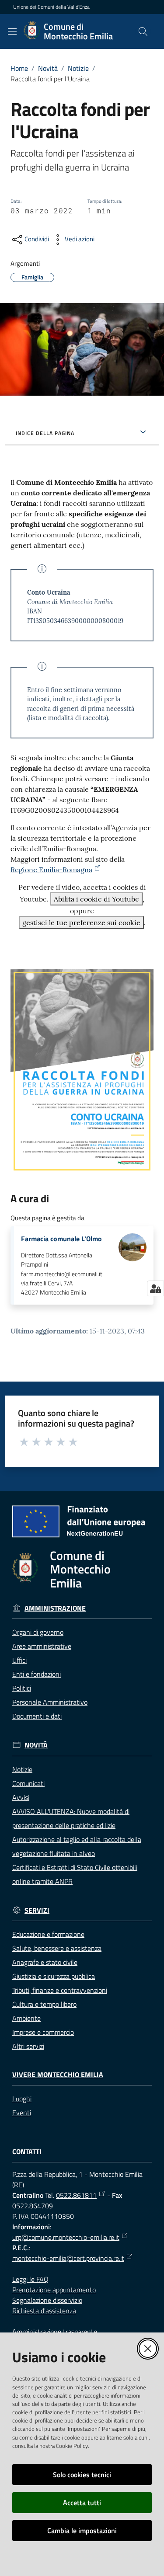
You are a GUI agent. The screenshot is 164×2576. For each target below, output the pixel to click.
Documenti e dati (37, 1716)
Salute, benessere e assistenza (57, 1948)
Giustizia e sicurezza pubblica (54, 1976)
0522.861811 (76, 2195)
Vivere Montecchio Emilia (58, 2075)
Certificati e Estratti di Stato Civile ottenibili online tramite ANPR (75, 1874)
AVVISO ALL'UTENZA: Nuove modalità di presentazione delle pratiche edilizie (71, 1818)
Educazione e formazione (48, 1934)
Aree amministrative (42, 1646)
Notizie (78, 68)
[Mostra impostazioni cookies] (155, 1288)
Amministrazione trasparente (55, 2332)
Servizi (37, 1910)
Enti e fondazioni (37, 1674)
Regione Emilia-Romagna (51, 870)
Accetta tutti (82, 2503)
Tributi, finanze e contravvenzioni (60, 1990)
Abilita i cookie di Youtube (96, 899)
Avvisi (21, 1797)
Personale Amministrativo (50, 1702)
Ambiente (26, 2018)
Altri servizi (28, 2046)
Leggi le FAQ (30, 2279)
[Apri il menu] (12, 31)
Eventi (22, 2113)
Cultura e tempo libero (44, 2004)
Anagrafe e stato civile (45, 1962)
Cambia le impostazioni (82, 2531)
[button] (143, 31)
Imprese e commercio (43, 2032)
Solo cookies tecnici (82, 2475)
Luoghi (22, 2099)
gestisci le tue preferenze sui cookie (81, 922)
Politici (22, 1688)
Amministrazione (55, 1608)
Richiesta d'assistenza (44, 2311)
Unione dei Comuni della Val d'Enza (51, 7)
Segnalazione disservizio (47, 2300)
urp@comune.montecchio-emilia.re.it (66, 2237)
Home (19, 68)
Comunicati (28, 1783)
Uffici (19, 1660)
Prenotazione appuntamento (54, 2290)
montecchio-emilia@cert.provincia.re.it (68, 2258)
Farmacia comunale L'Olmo (61, 1239)
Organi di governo (38, 1632)
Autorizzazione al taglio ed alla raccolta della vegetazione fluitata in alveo (77, 1846)
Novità (48, 68)
